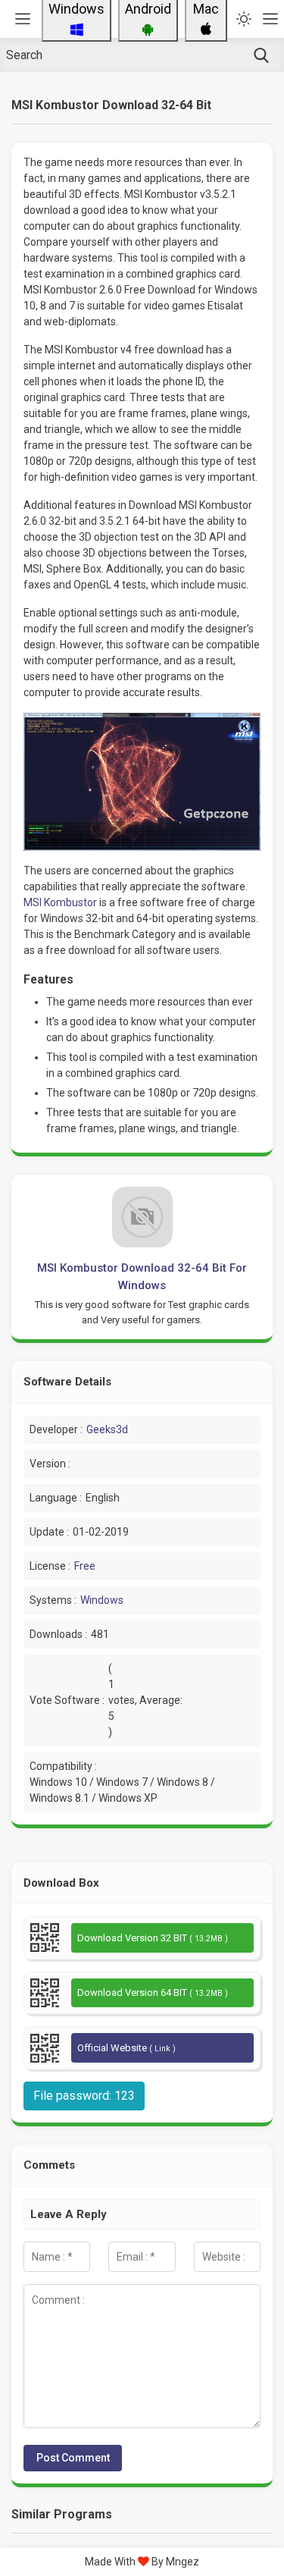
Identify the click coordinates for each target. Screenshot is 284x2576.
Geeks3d (107, 1429)
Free (85, 1566)
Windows (102, 1600)
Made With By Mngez (142, 2562)
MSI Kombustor (60, 902)
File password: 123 (84, 2096)
